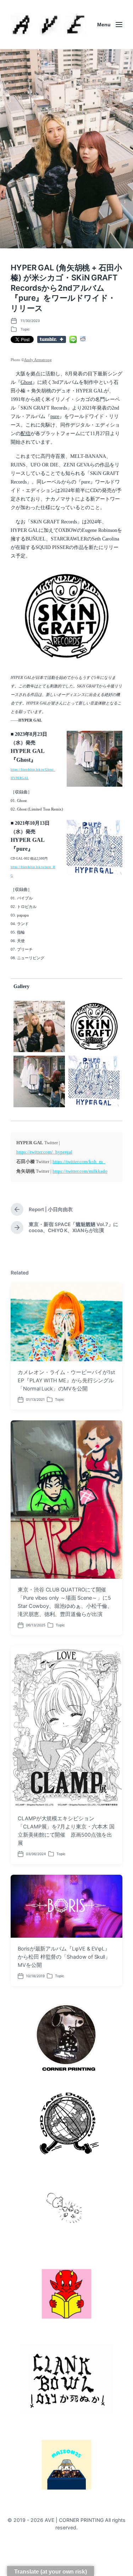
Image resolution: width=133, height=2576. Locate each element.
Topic (25, 329)
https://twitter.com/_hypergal (44, 1152)
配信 (26, 434)
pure (55, 416)
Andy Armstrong (38, 360)
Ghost (26, 382)
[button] (66, 616)
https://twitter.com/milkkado (80, 1171)
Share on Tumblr (52, 339)
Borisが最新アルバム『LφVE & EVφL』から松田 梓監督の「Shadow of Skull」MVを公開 (64, 1957)
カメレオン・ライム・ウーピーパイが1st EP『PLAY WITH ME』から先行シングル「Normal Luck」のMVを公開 (66, 1381)
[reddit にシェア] (83, 339)
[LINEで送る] (73, 339)
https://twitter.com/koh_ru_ (79, 1162)
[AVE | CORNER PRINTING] (49, 25)
